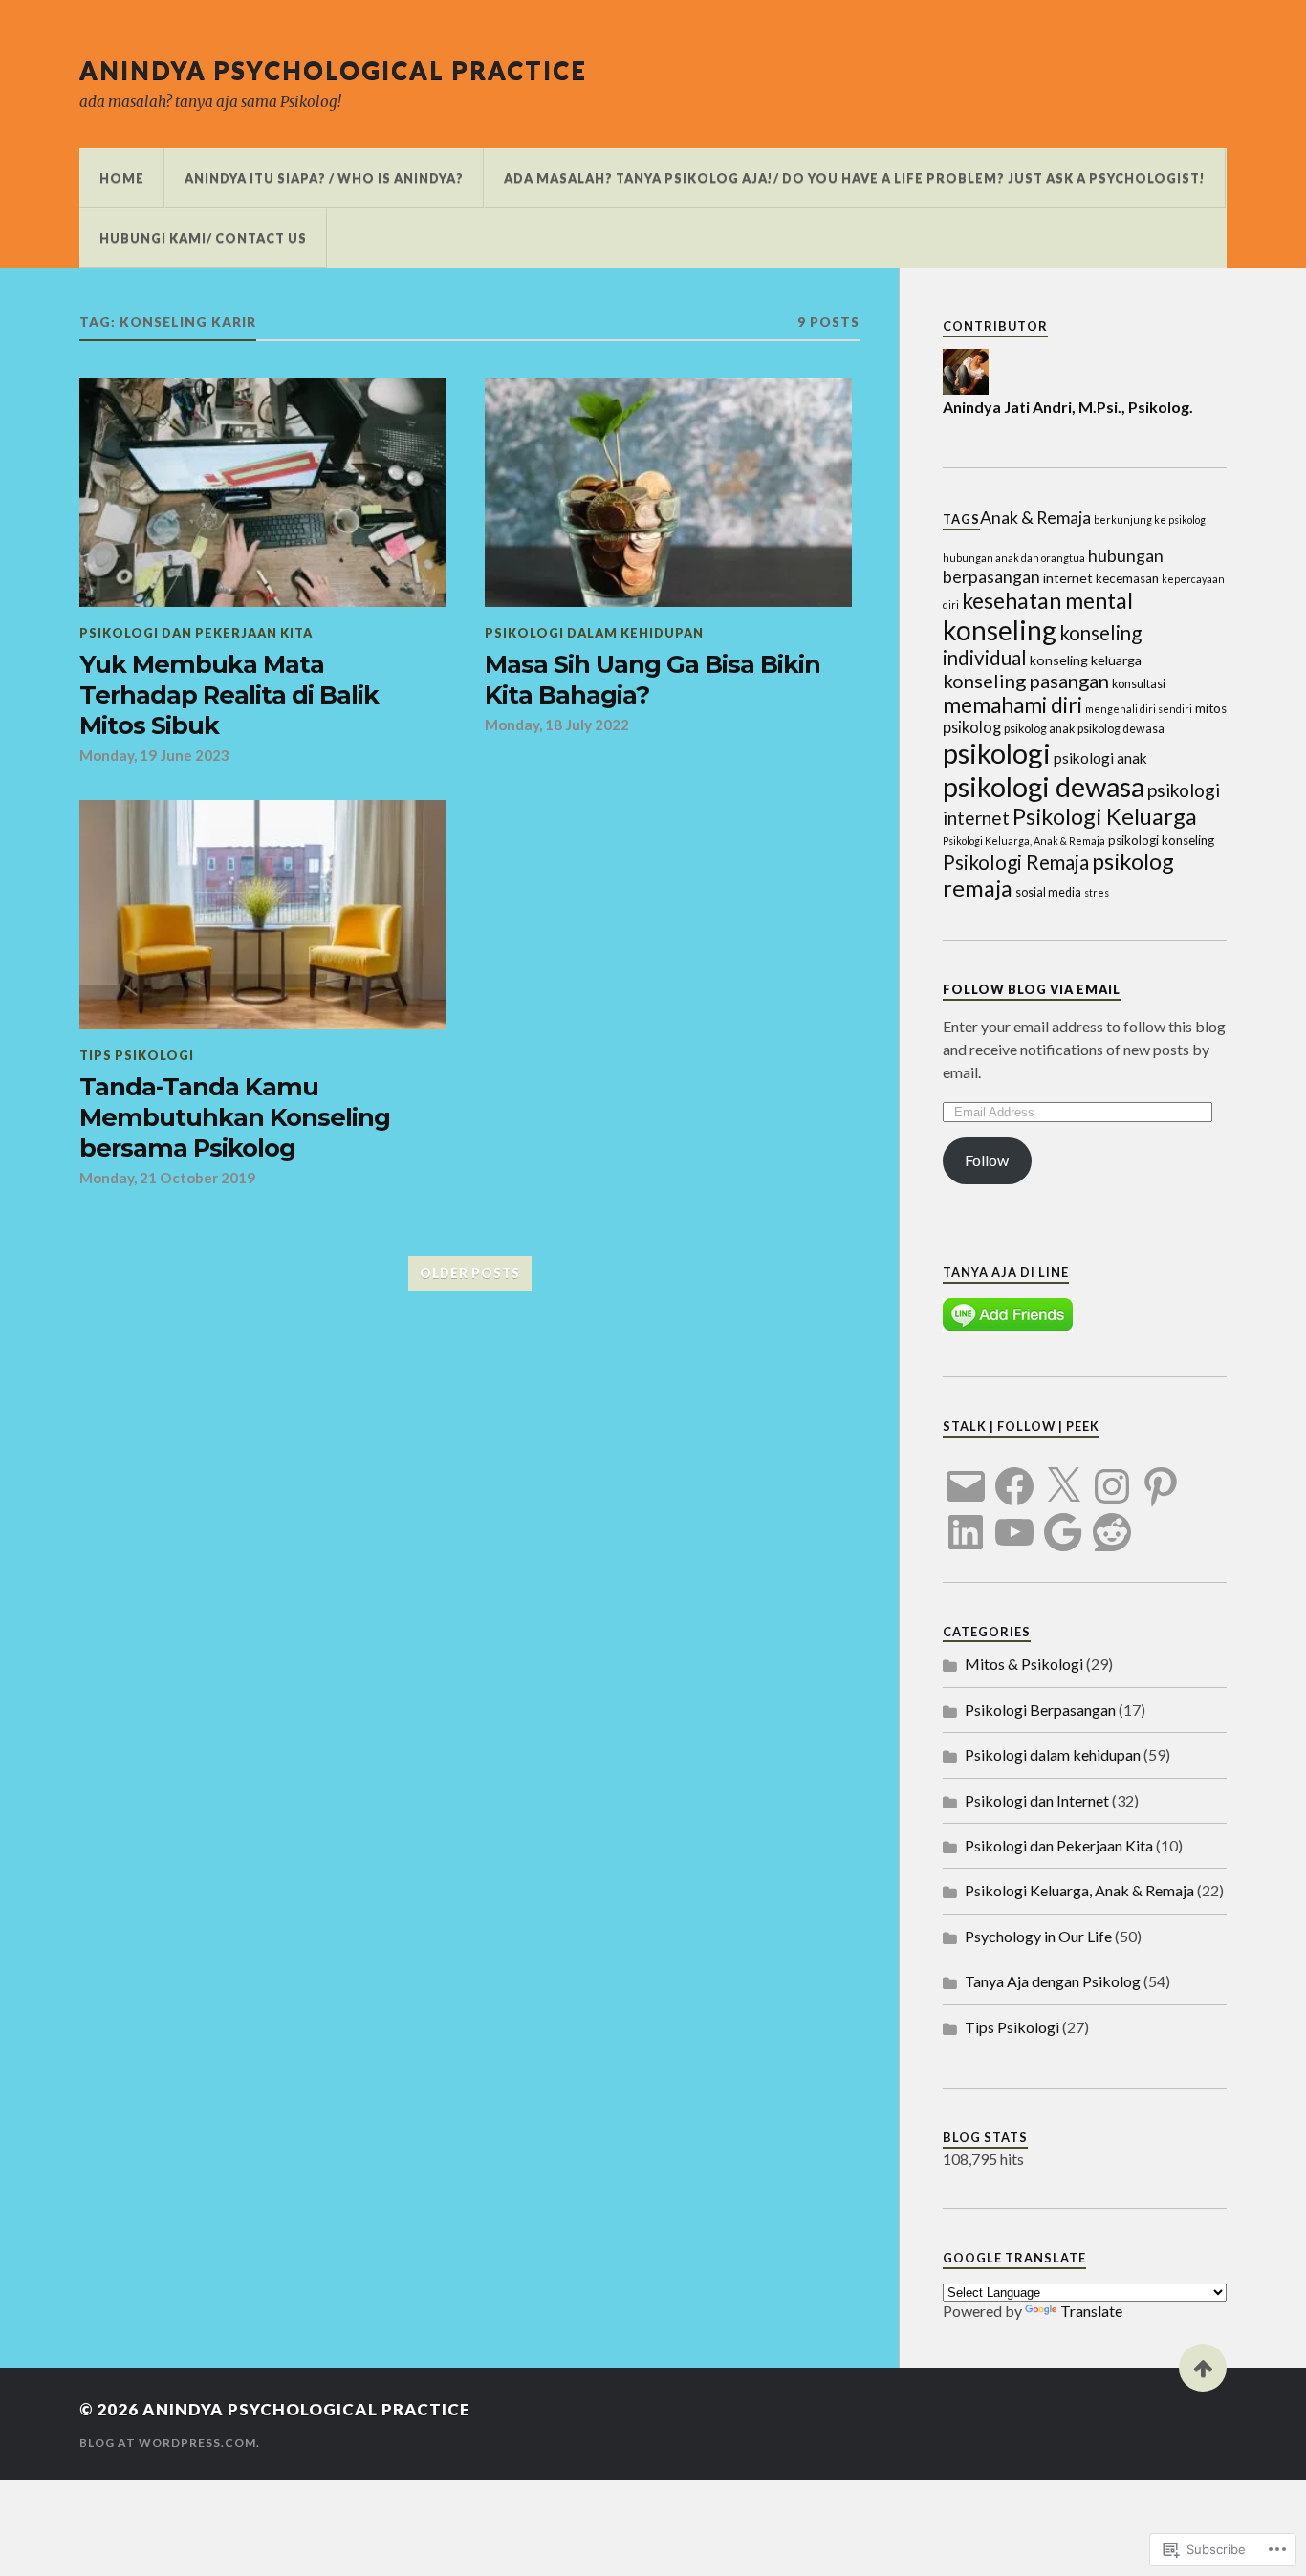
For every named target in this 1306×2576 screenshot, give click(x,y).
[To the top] (1203, 2368)
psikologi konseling (1161, 840)
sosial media (1048, 892)
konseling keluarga (1086, 660)
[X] (1063, 1475)
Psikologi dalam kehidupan (594, 633)
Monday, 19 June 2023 (154, 755)
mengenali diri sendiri (1139, 709)
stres (1097, 892)
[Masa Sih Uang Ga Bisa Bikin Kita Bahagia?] (668, 492)
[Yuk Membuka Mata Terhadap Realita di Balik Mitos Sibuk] (263, 492)
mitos (1211, 708)
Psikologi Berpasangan (1040, 1710)
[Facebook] (1014, 1475)
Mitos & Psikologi (1024, 1664)
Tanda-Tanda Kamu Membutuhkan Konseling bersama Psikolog (235, 1117)
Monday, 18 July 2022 (557, 725)
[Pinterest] (1161, 1475)
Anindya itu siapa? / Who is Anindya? (324, 178)
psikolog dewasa (1121, 729)
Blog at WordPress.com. (170, 2443)
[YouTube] (1014, 1521)
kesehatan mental (1047, 600)
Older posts (470, 1273)
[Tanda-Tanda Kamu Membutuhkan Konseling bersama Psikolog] (263, 915)
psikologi (997, 753)
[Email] (966, 1475)
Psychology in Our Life (1038, 1936)
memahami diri (1012, 705)
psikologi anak (1100, 758)
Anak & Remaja (1035, 517)
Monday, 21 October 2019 (167, 1178)
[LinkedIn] (966, 1521)
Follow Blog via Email (1032, 989)
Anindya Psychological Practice (333, 70)
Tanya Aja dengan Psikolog (1053, 1981)
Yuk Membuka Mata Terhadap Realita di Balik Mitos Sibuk (229, 694)
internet (1068, 578)
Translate (1091, 2311)
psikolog (972, 727)
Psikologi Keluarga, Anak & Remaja (1024, 841)
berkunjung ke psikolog (1150, 520)
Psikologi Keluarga (1105, 816)
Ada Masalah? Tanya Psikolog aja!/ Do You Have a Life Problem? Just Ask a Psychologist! (855, 178)
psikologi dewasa (1044, 786)
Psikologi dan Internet (1037, 1800)
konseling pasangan (1026, 681)
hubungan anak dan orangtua (1014, 558)
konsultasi (1139, 684)
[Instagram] (1112, 1475)
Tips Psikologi (137, 1055)
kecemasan (1127, 578)
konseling (1000, 630)
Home (122, 178)
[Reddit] (1112, 1521)
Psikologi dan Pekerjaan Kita (196, 633)
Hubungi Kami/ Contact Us (203, 238)
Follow (987, 1160)
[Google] (1063, 1521)
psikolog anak (1039, 729)
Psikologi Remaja (1016, 862)
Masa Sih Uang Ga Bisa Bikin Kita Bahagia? (653, 679)
